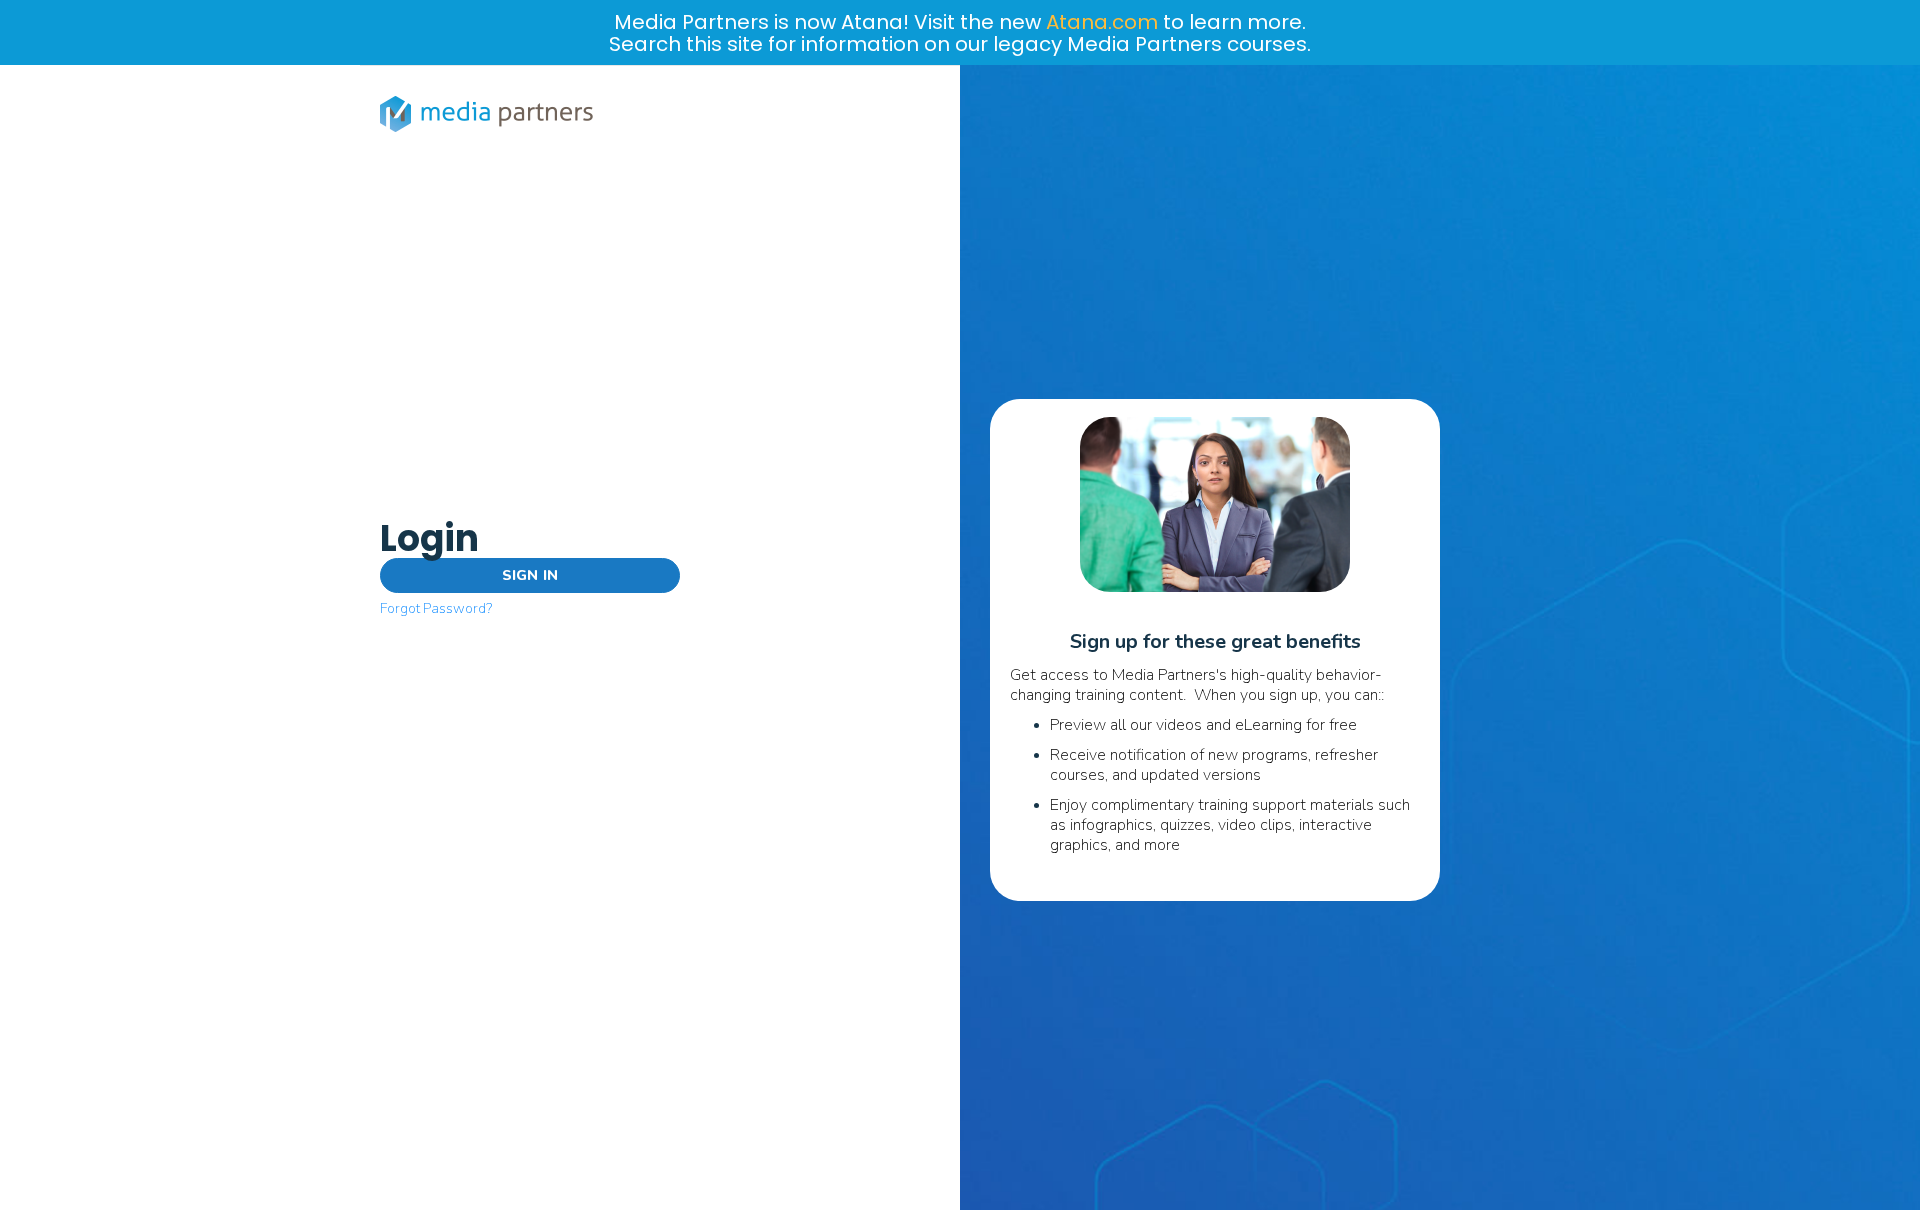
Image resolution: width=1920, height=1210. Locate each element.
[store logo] (490, 114)
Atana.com (1102, 22)
